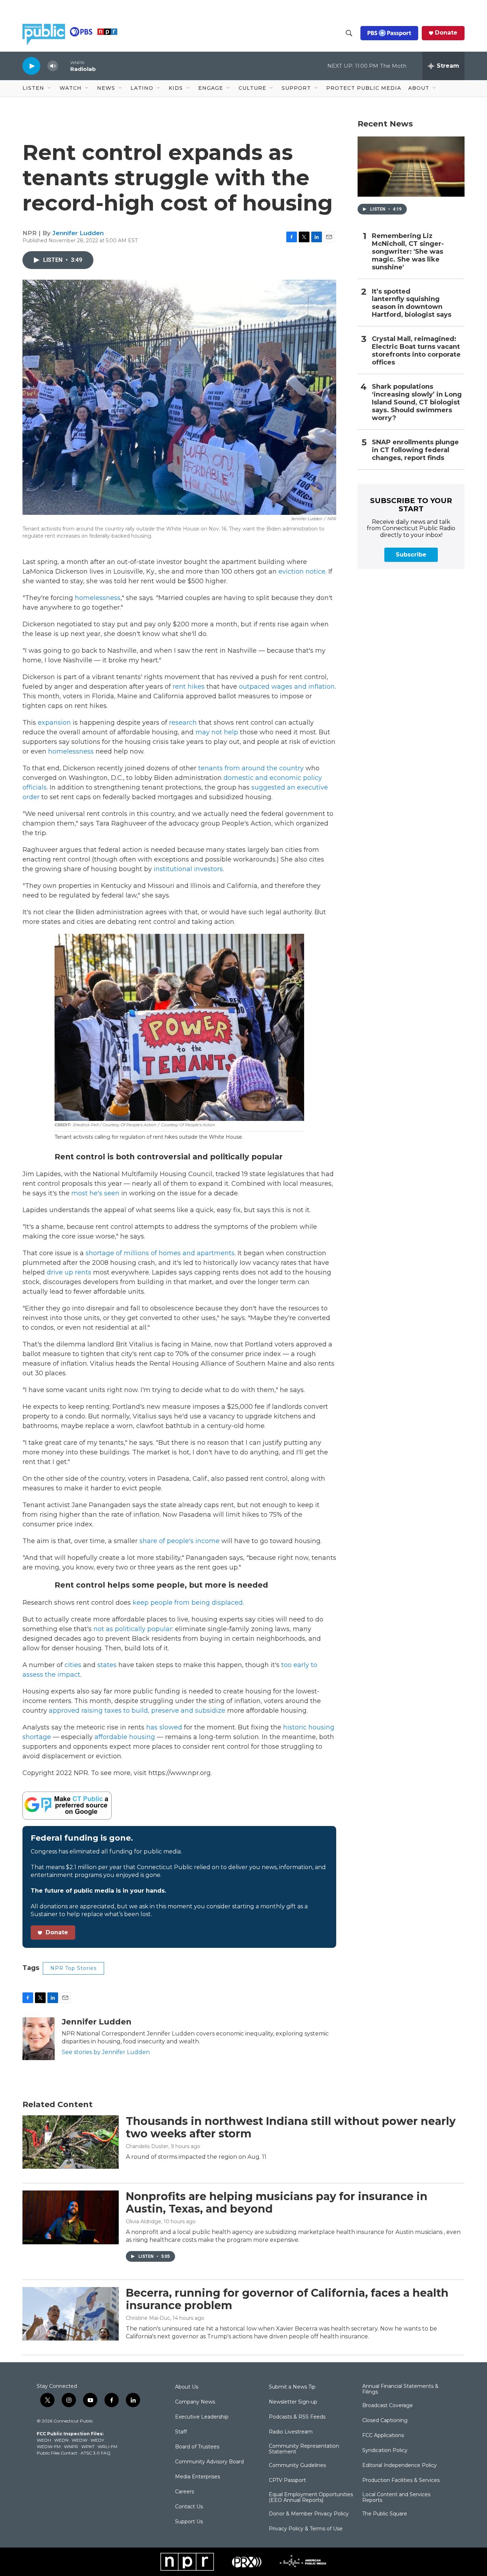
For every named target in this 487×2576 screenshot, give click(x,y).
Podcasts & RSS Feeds (297, 2417)
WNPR (71, 2446)
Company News (195, 2402)
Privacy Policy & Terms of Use (306, 2529)
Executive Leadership (202, 2417)
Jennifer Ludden (78, 233)
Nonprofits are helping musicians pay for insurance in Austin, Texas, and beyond (277, 2203)
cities (73, 1665)
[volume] (53, 66)
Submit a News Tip (292, 2387)
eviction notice (302, 571)
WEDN (61, 2440)
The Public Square (385, 2514)
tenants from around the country (251, 768)
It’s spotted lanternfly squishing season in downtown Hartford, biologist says (412, 303)
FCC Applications (383, 2436)
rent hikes (189, 687)
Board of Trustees (197, 2447)
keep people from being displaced (188, 1603)
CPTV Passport (287, 2481)
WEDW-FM (49, 2446)
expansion (54, 723)
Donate (446, 33)
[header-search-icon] (349, 33)
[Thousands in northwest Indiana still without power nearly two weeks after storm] (71, 2142)
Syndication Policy (385, 2451)
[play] (31, 66)
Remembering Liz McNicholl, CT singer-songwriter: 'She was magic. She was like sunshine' (408, 252)
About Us (187, 2387)
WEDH (44, 2440)
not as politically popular (133, 1629)
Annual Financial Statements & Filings (400, 2389)
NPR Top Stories (73, 1968)
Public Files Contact (57, 2453)
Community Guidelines (297, 2466)
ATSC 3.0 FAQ (96, 2453)
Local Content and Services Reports (396, 2498)
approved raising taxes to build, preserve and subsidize (138, 1711)
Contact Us (189, 2507)
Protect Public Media (364, 88)
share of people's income (179, 1541)
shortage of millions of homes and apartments (160, 1253)
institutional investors (188, 869)
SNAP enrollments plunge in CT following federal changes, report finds (415, 450)
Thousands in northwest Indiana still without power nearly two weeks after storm (291, 2127)
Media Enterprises (198, 2477)
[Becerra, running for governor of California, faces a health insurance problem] (71, 2314)
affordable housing (125, 1737)
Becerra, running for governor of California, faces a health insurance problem (287, 2299)
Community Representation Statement (304, 2449)
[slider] (64, 66)
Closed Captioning (385, 2421)
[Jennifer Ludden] (39, 2039)
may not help (217, 732)
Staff (181, 2432)
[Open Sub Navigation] (50, 88)
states (107, 1665)
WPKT (88, 2446)
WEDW (80, 2440)
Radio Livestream (291, 2432)
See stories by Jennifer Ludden (106, 2052)
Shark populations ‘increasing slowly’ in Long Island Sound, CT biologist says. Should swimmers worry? (417, 402)
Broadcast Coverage (388, 2406)
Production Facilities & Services (401, 2481)
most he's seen (95, 1193)
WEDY (97, 2440)
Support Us (189, 2522)
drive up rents (69, 1272)
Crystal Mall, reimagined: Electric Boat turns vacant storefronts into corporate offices (416, 351)
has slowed (164, 1727)
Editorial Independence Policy (399, 2466)
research (183, 723)
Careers (184, 2492)
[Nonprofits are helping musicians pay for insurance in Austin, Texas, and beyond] (71, 2217)
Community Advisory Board (209, 2462)
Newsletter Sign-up (293, 2402)
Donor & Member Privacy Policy (309, 2514)
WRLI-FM (107, 2446)
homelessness (98, 598)
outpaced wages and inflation (287, 687)
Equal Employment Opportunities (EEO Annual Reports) (311, 2498)
